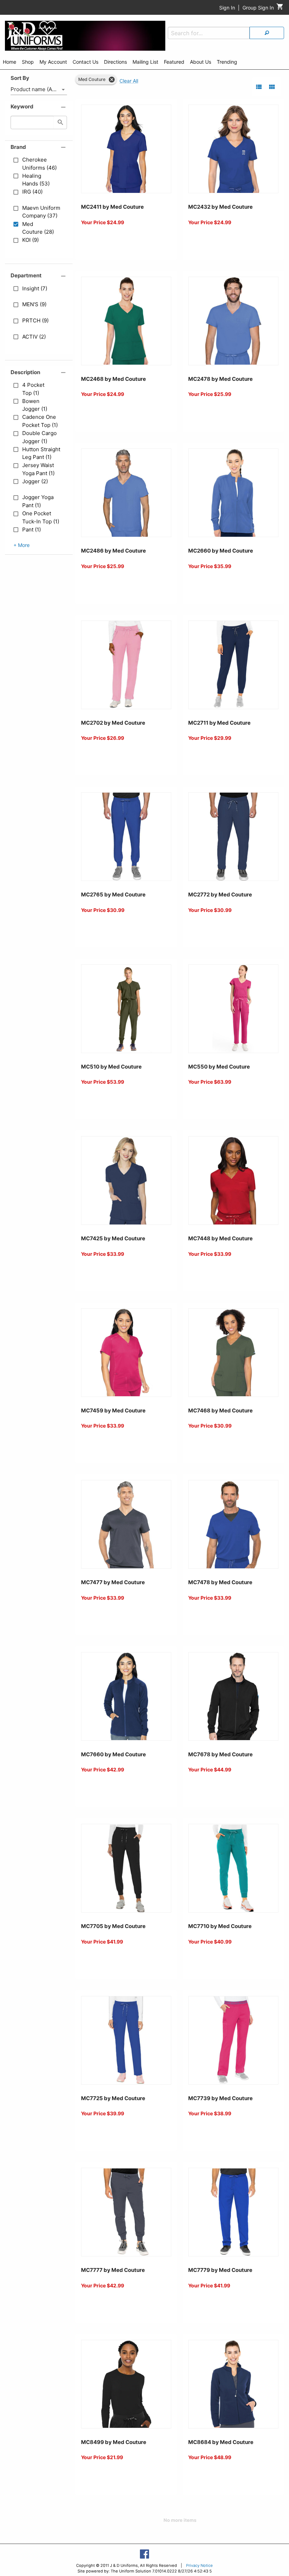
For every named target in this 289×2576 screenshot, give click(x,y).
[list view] (259, 87)
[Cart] (280, 8)
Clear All (129, 81)
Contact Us (85, 62)
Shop (28, 62)
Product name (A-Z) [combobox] (35, 89)
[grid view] (272, 87)
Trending (227, 62)
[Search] (267, 33)
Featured (174, 62)
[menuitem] (10, 63)
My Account (53, 62)
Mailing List (145, 62)
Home (10, 62)
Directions (115, 62)
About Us (201, 62)
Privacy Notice (199, 2565)
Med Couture (92, 79)
